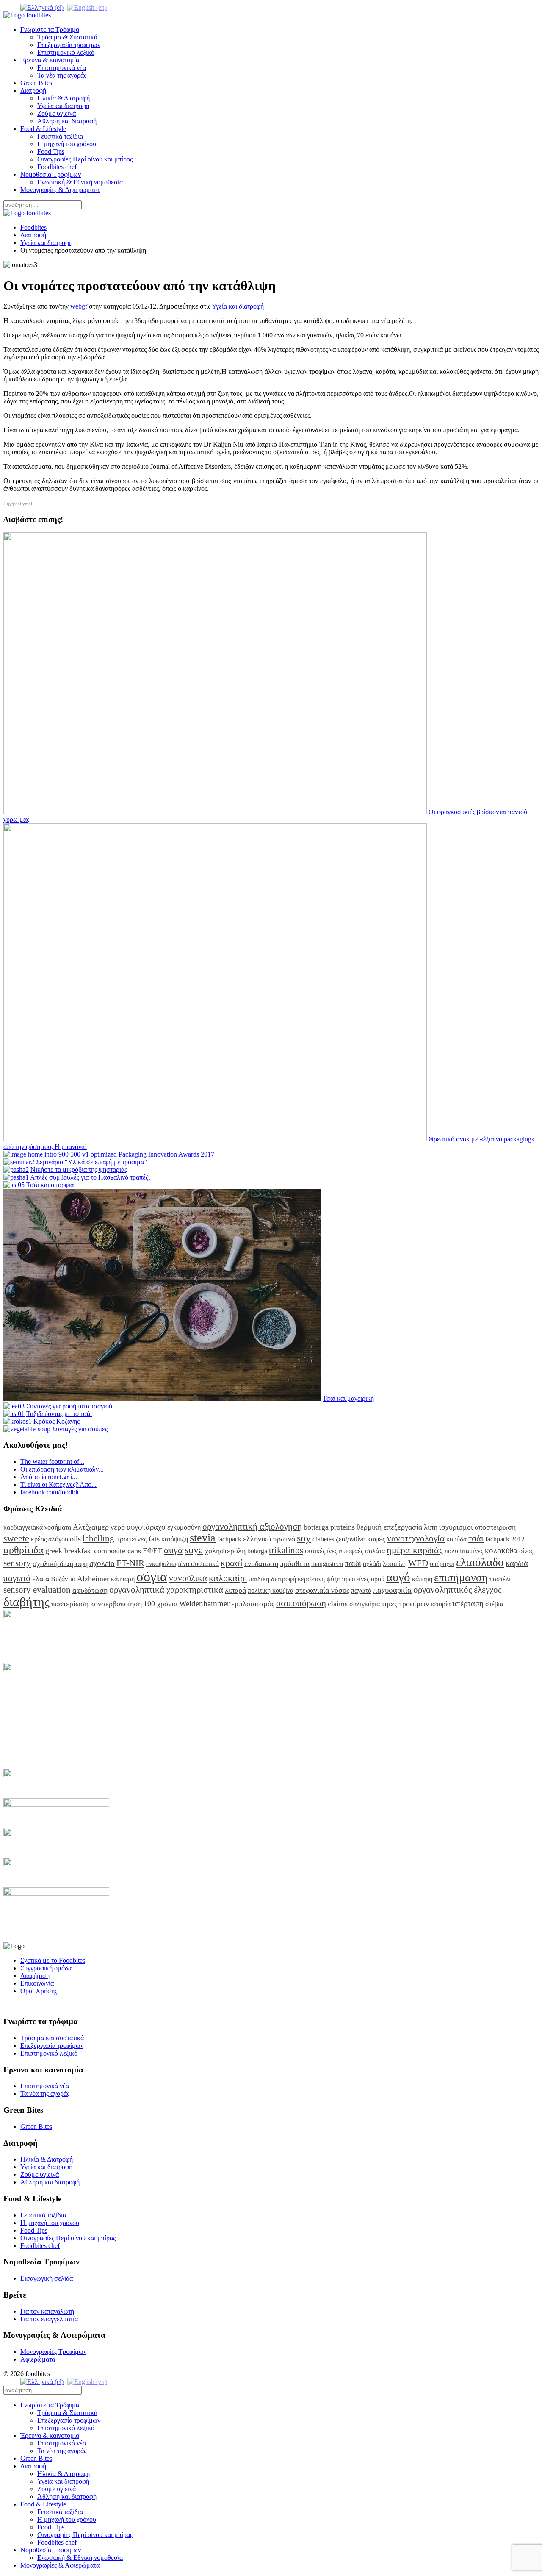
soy (304, 1538)
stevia (203, 1538)
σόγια (152, 1577)
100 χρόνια (160, 1604)
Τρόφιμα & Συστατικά (67, 37)
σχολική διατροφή (60, 1563)
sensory (17, 1563)
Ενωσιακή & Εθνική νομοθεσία (80, 182)
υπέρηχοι (442, 1564)
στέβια (494, 1604)
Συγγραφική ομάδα (46, 1968)
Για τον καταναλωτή (47, 2311)
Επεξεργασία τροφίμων (69, 45)
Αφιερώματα (38, 2359)
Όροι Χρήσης (39, 1991)
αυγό (398, 1577)
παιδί (353, 1563)
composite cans (118, 1551)
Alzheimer (93, 1579)
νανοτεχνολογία (416, 1538)
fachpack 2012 (505, 1539)
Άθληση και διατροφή (67, 121)
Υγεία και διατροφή (63, 106)
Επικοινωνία (37, 1983)
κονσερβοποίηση (116, 1604)
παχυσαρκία (392, 1590)
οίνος (526, 1551)
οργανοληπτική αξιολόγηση (252, 1526)
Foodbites (33, 227)
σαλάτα (375, 1551)
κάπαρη (422, 1579)
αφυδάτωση (90, 1590)
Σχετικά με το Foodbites (53, 1960)
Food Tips (51, 152)
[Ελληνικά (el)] (42, 7)
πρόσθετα (295, 1563)
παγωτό (17, 1578)
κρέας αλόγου (50, 1539)
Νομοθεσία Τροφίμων (51, 174)
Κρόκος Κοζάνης (57, 1421)
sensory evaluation (37, 1590)
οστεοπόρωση (301, 1603)
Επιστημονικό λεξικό (66, 52)
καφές (376, 1539)
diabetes (323, 1539)
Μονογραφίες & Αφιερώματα (60, 190)
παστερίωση (70, 1604)
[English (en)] (87, 7)
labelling (98, 1538)
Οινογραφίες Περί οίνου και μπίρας (85, 159)
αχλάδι (372, 1564)
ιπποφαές (351, 1551)
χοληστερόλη (225, 1551)
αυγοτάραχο (146, 1527)
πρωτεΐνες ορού (363, 1579)
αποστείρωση (495, 1527)
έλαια (41, 1579)
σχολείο (102, 1563)
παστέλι (500, 1579)
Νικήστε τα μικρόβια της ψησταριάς (79, 1170)
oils (75, 1539)
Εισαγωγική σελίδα (47, 2278)
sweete (16, 1538)
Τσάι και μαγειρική (348, 1398)
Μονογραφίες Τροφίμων (53, 2352)
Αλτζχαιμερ (91, 1527)
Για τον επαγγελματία (49, 2319)
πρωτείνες (131, 1539)
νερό (118, 1527)
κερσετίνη (311, 1579)
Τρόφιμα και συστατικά (52, 2038)
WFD (418, 1563)
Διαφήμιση (35, 1976)
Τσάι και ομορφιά (50, 1185)
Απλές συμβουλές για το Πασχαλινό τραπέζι (90, 1177)
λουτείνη (395, 1564)
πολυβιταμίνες (464, 1551)
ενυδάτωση (261, 1563)
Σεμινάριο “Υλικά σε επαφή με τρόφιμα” (91, 1162)
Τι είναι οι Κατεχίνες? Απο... (58, 1484)
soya (194, 1550)
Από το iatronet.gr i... (49, 1477)
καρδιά (517, 1563)
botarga (257, 1551)
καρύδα (456, 1539)
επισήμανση (461, 1578)
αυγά (173, 1550)
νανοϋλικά (188, 1578)
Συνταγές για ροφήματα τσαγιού (69, 1406)
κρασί (232, 1563)
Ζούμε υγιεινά (57, 113)
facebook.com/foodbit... (52, 1492)
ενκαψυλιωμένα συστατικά (183, 1564)
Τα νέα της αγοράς (62, 75)
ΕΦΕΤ (152, 1551)
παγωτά (361, 1590)
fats (154, 1539)
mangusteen (327, 1564)
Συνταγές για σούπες (80, 1429)
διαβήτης (26, 1602)
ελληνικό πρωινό (269, 1539)
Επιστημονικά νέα (62, 68)
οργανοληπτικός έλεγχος (457, 1590)
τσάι (476, 1538)
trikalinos (286, 1550)
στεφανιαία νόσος (322, 1590)
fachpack (229, 1539)
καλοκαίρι (228, 1578)
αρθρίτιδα (24, 1550)
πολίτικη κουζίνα (271, 1590)
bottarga (316, 1527)
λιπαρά (235, 1590)
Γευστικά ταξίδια (60, 136)
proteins (343, 1527)
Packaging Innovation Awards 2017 (166, 1154)
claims (338, 1604)
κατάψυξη (175, 1539)
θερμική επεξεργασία (389, 1527)
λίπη (431, 1527)
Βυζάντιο (63, 1579)
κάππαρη (123, 1579)
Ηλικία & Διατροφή (64, 98)
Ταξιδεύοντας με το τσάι (59, 1414)
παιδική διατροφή (272, 1579)
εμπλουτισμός (253, 1604)
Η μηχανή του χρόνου (67, 144)
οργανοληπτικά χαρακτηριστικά (166, 1590)
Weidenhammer (204, 1604)
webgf (79, 306)
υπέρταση (468, 1604)
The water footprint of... (52, 1462)
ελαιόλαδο (480, 1562)
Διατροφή (33, 90)
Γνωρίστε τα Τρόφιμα (50, 29)
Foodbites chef (57, 167)
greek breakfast (69, 1551)
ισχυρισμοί (456, 1527)
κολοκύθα (501, 1551)
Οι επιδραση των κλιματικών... (62, 1469)
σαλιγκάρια (365, 1604)
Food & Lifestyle (43, 129)
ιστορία (441, 1604)
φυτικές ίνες (321, 1551)
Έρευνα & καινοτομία (50, 60)
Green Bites (36, 83)
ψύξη (333, 1579)
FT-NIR (130, 1563)
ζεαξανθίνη (351, 1539)
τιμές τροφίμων (405, 1604)
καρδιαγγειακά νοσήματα (37, 1527)
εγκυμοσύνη (184, 1527)
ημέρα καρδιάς (415, 1550)
